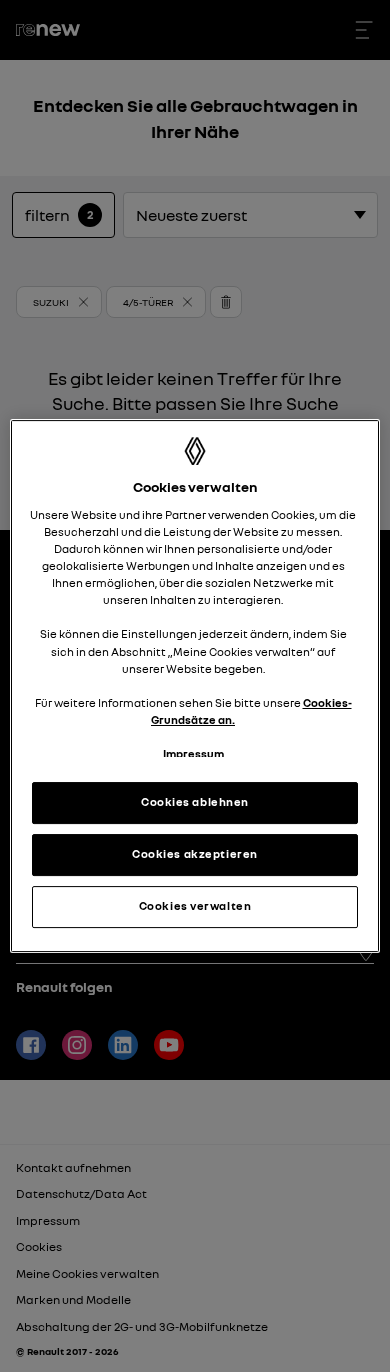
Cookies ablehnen (195, 802)
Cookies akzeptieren (195, 854)
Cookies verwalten (195, 906)
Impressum (193, 754)
